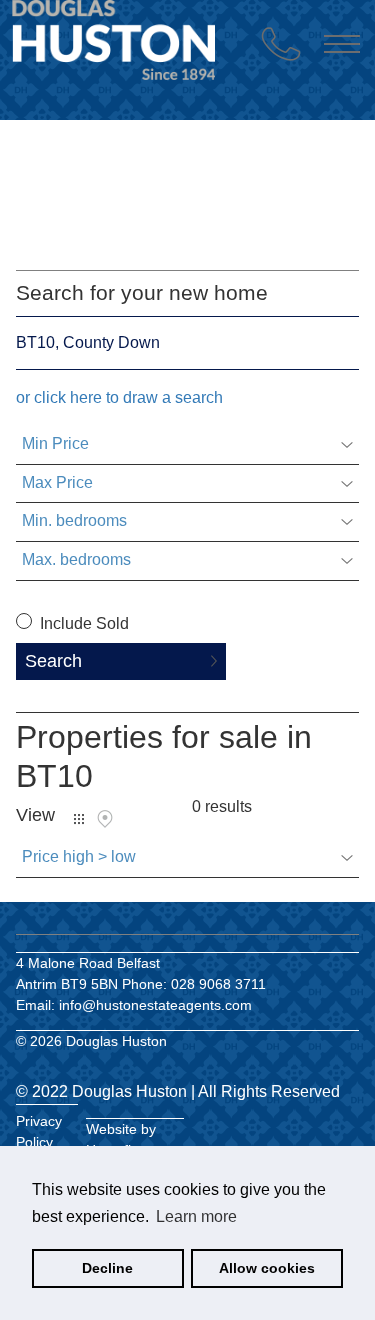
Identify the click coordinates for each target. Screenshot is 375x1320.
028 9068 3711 (218, 984)
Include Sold (82, 623)
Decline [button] (107, 1268)
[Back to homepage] (128, 78)
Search (53, 661)
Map (105, 819)
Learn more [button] (196, 1216)
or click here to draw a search (119, 397)
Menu (342, 44)
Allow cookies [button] (267, 1268)
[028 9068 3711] (281, 44)
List (79, 819)
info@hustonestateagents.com (155, 1005)
